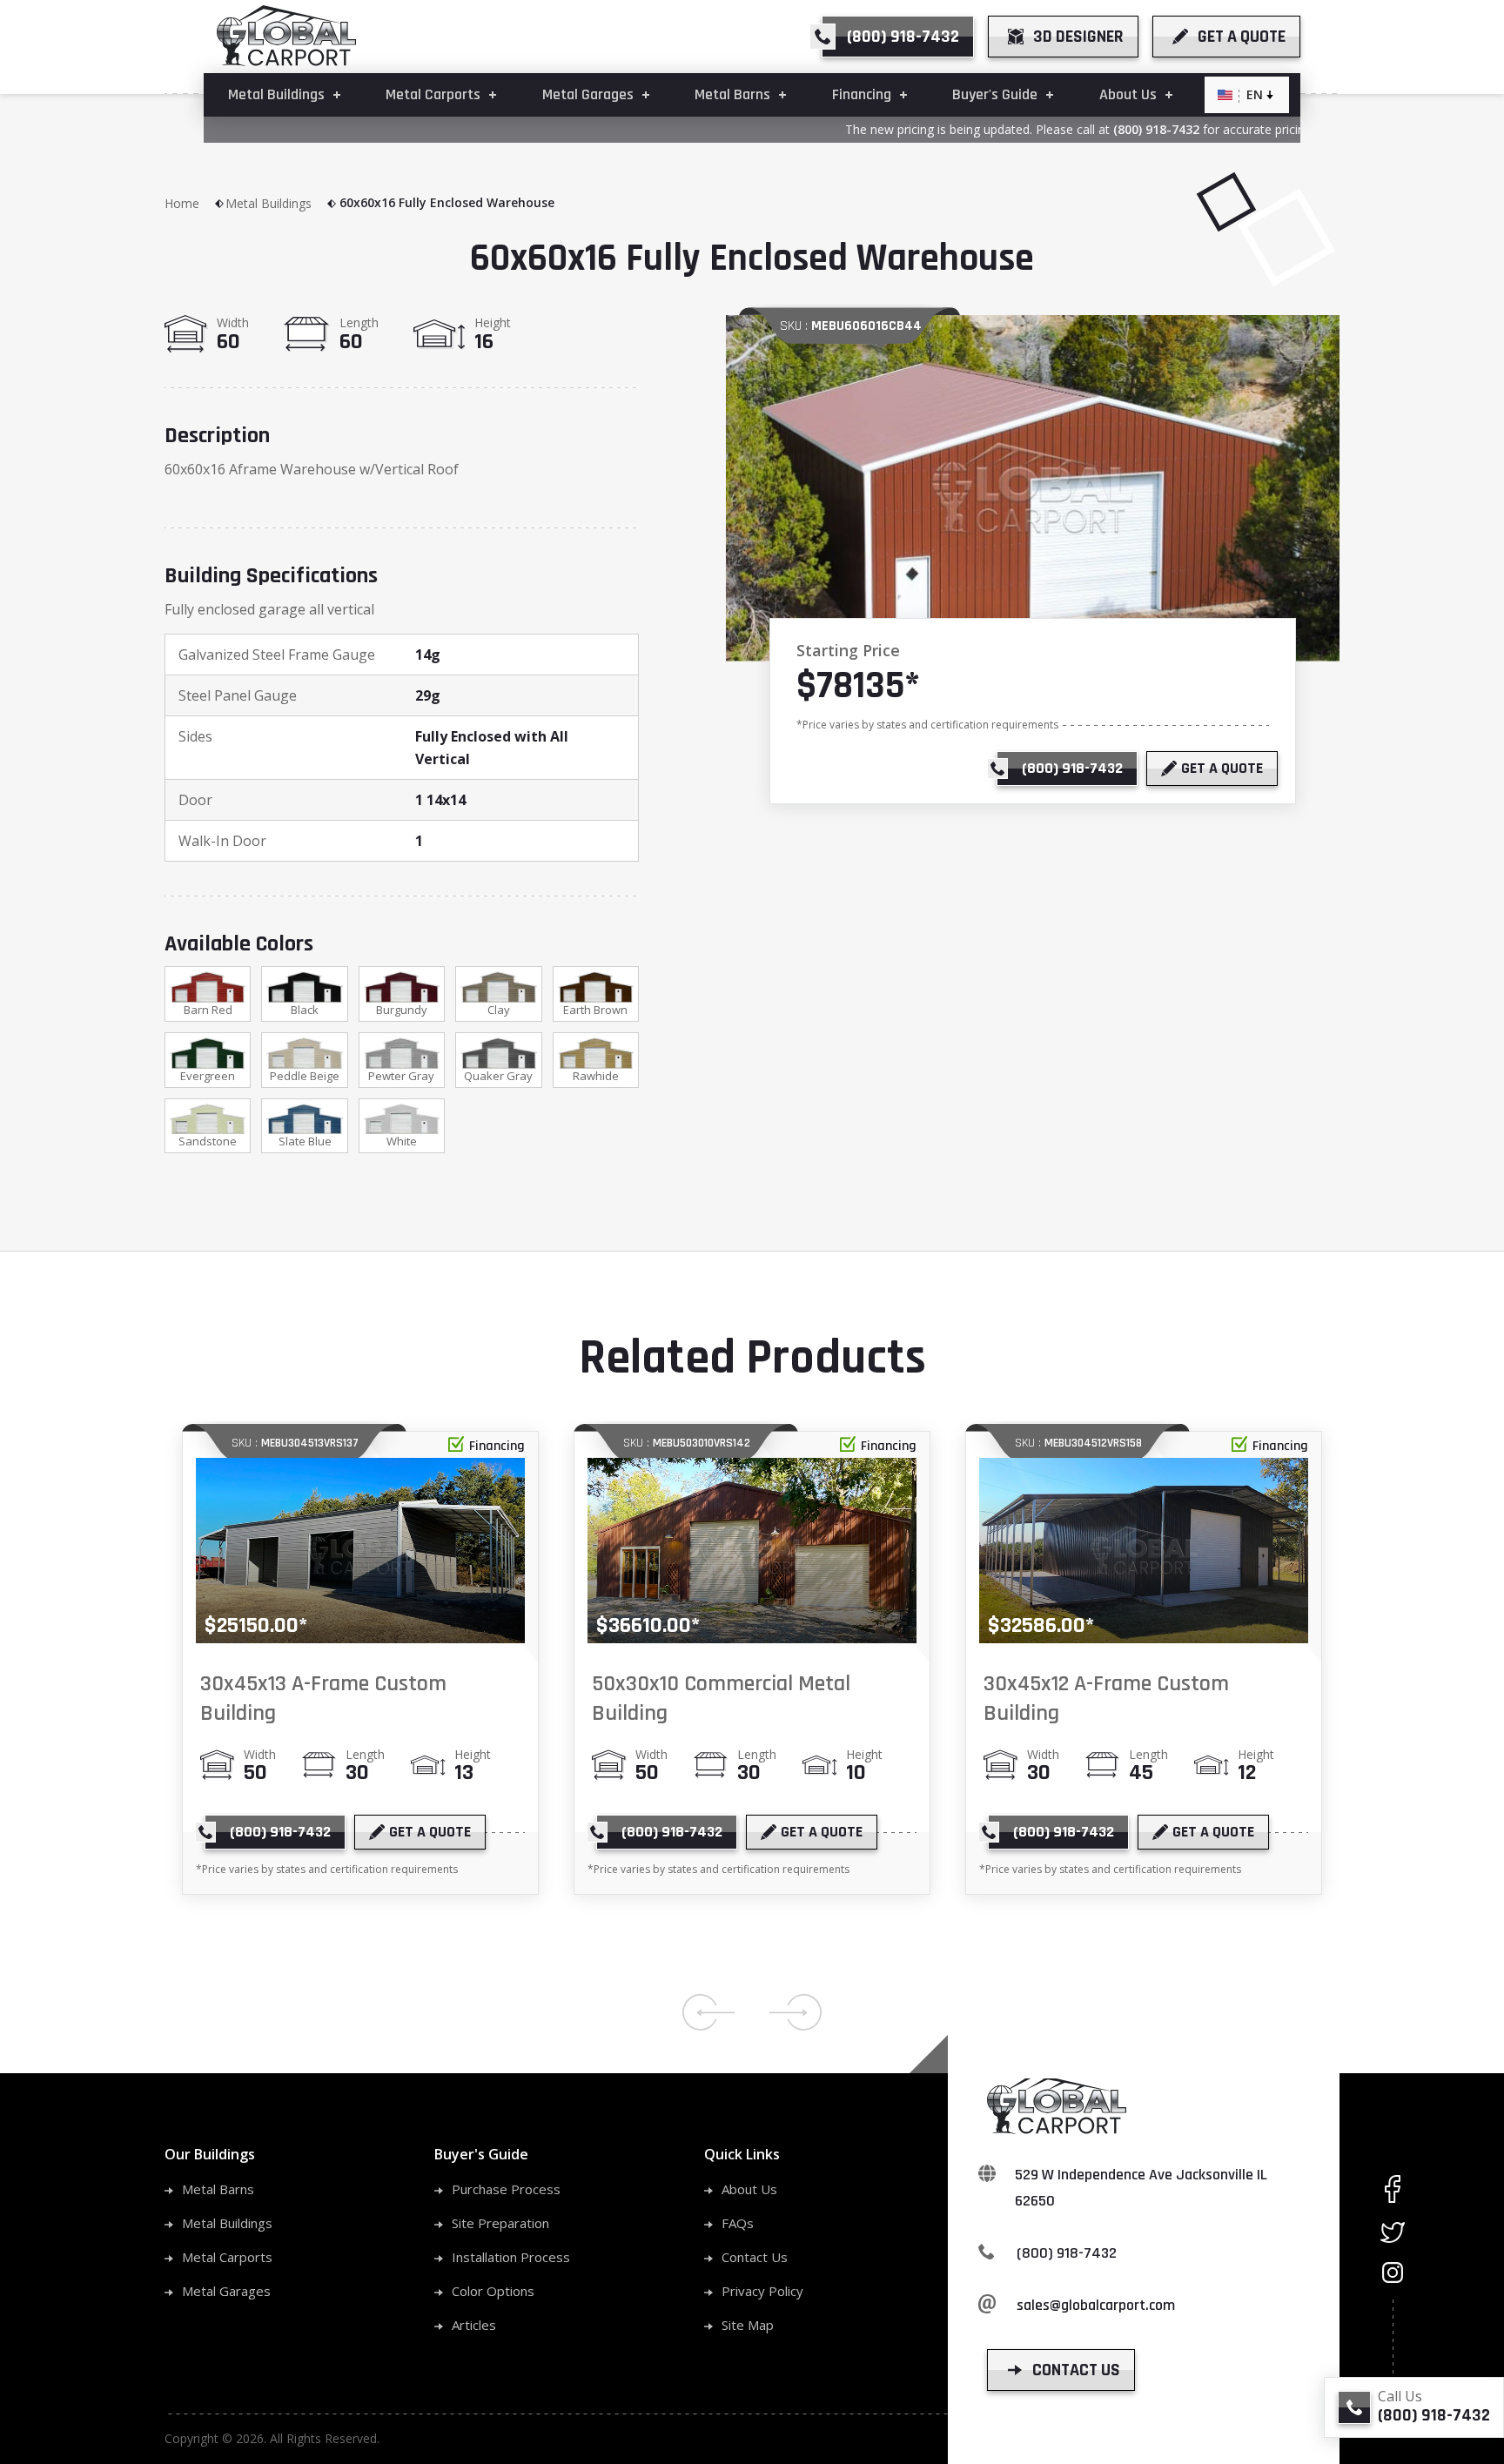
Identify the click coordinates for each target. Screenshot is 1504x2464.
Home (182, 203)
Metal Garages (226, 2291)
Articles (474, 2325)
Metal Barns (218, 2189)
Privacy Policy (762, 2291)
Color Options (493, 2291)
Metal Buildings (269, 203)
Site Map (748, 2325)
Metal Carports (227, 2257)
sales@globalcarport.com (1096, 2305)
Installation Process (511, 2257)
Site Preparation (500, 2223)
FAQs (738, 2223)
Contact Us (755, 2257)
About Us (749, 2189)
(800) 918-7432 (1124, 129)
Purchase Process (506, 2189)
